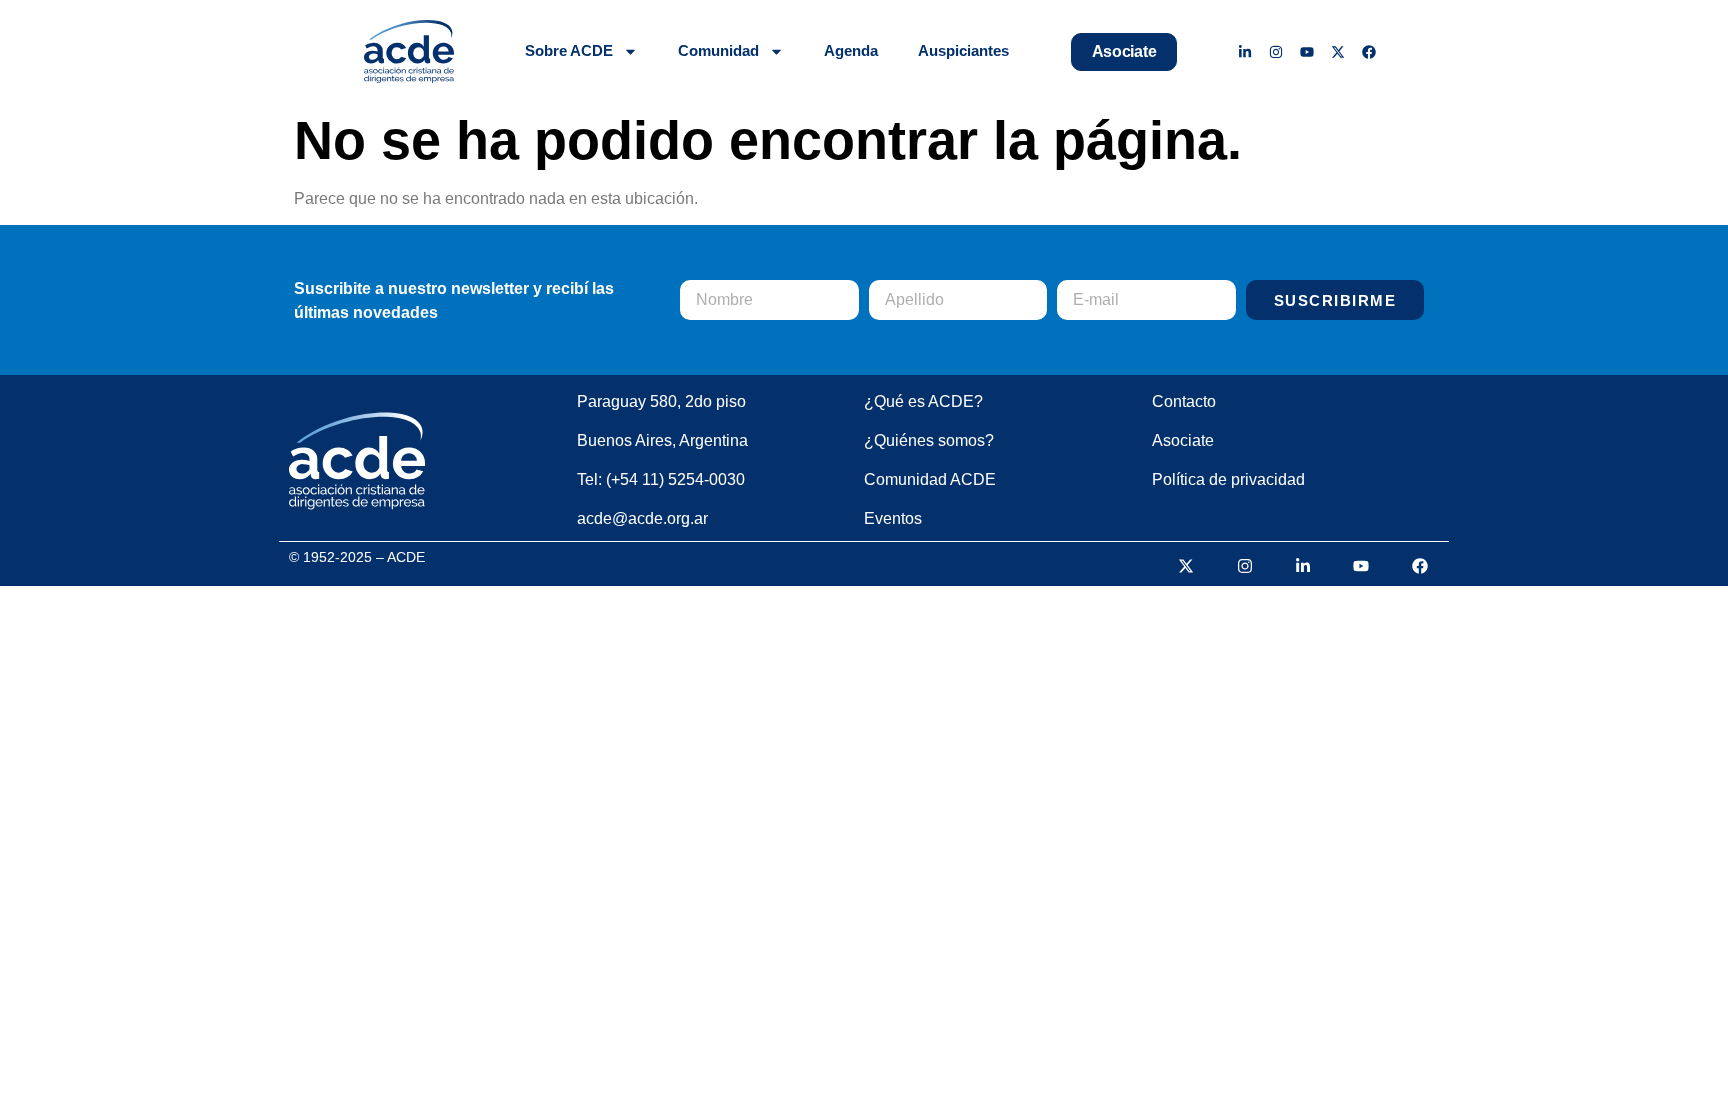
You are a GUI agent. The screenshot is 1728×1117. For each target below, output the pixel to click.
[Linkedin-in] (1245, 51)
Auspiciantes (963, 50)
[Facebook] (1368, 51)
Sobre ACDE (569, 50)
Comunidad (718, 50)
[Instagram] (1276, 51)
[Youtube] (1307, 51)
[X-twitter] (1337, 51)
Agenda (851, 50)
